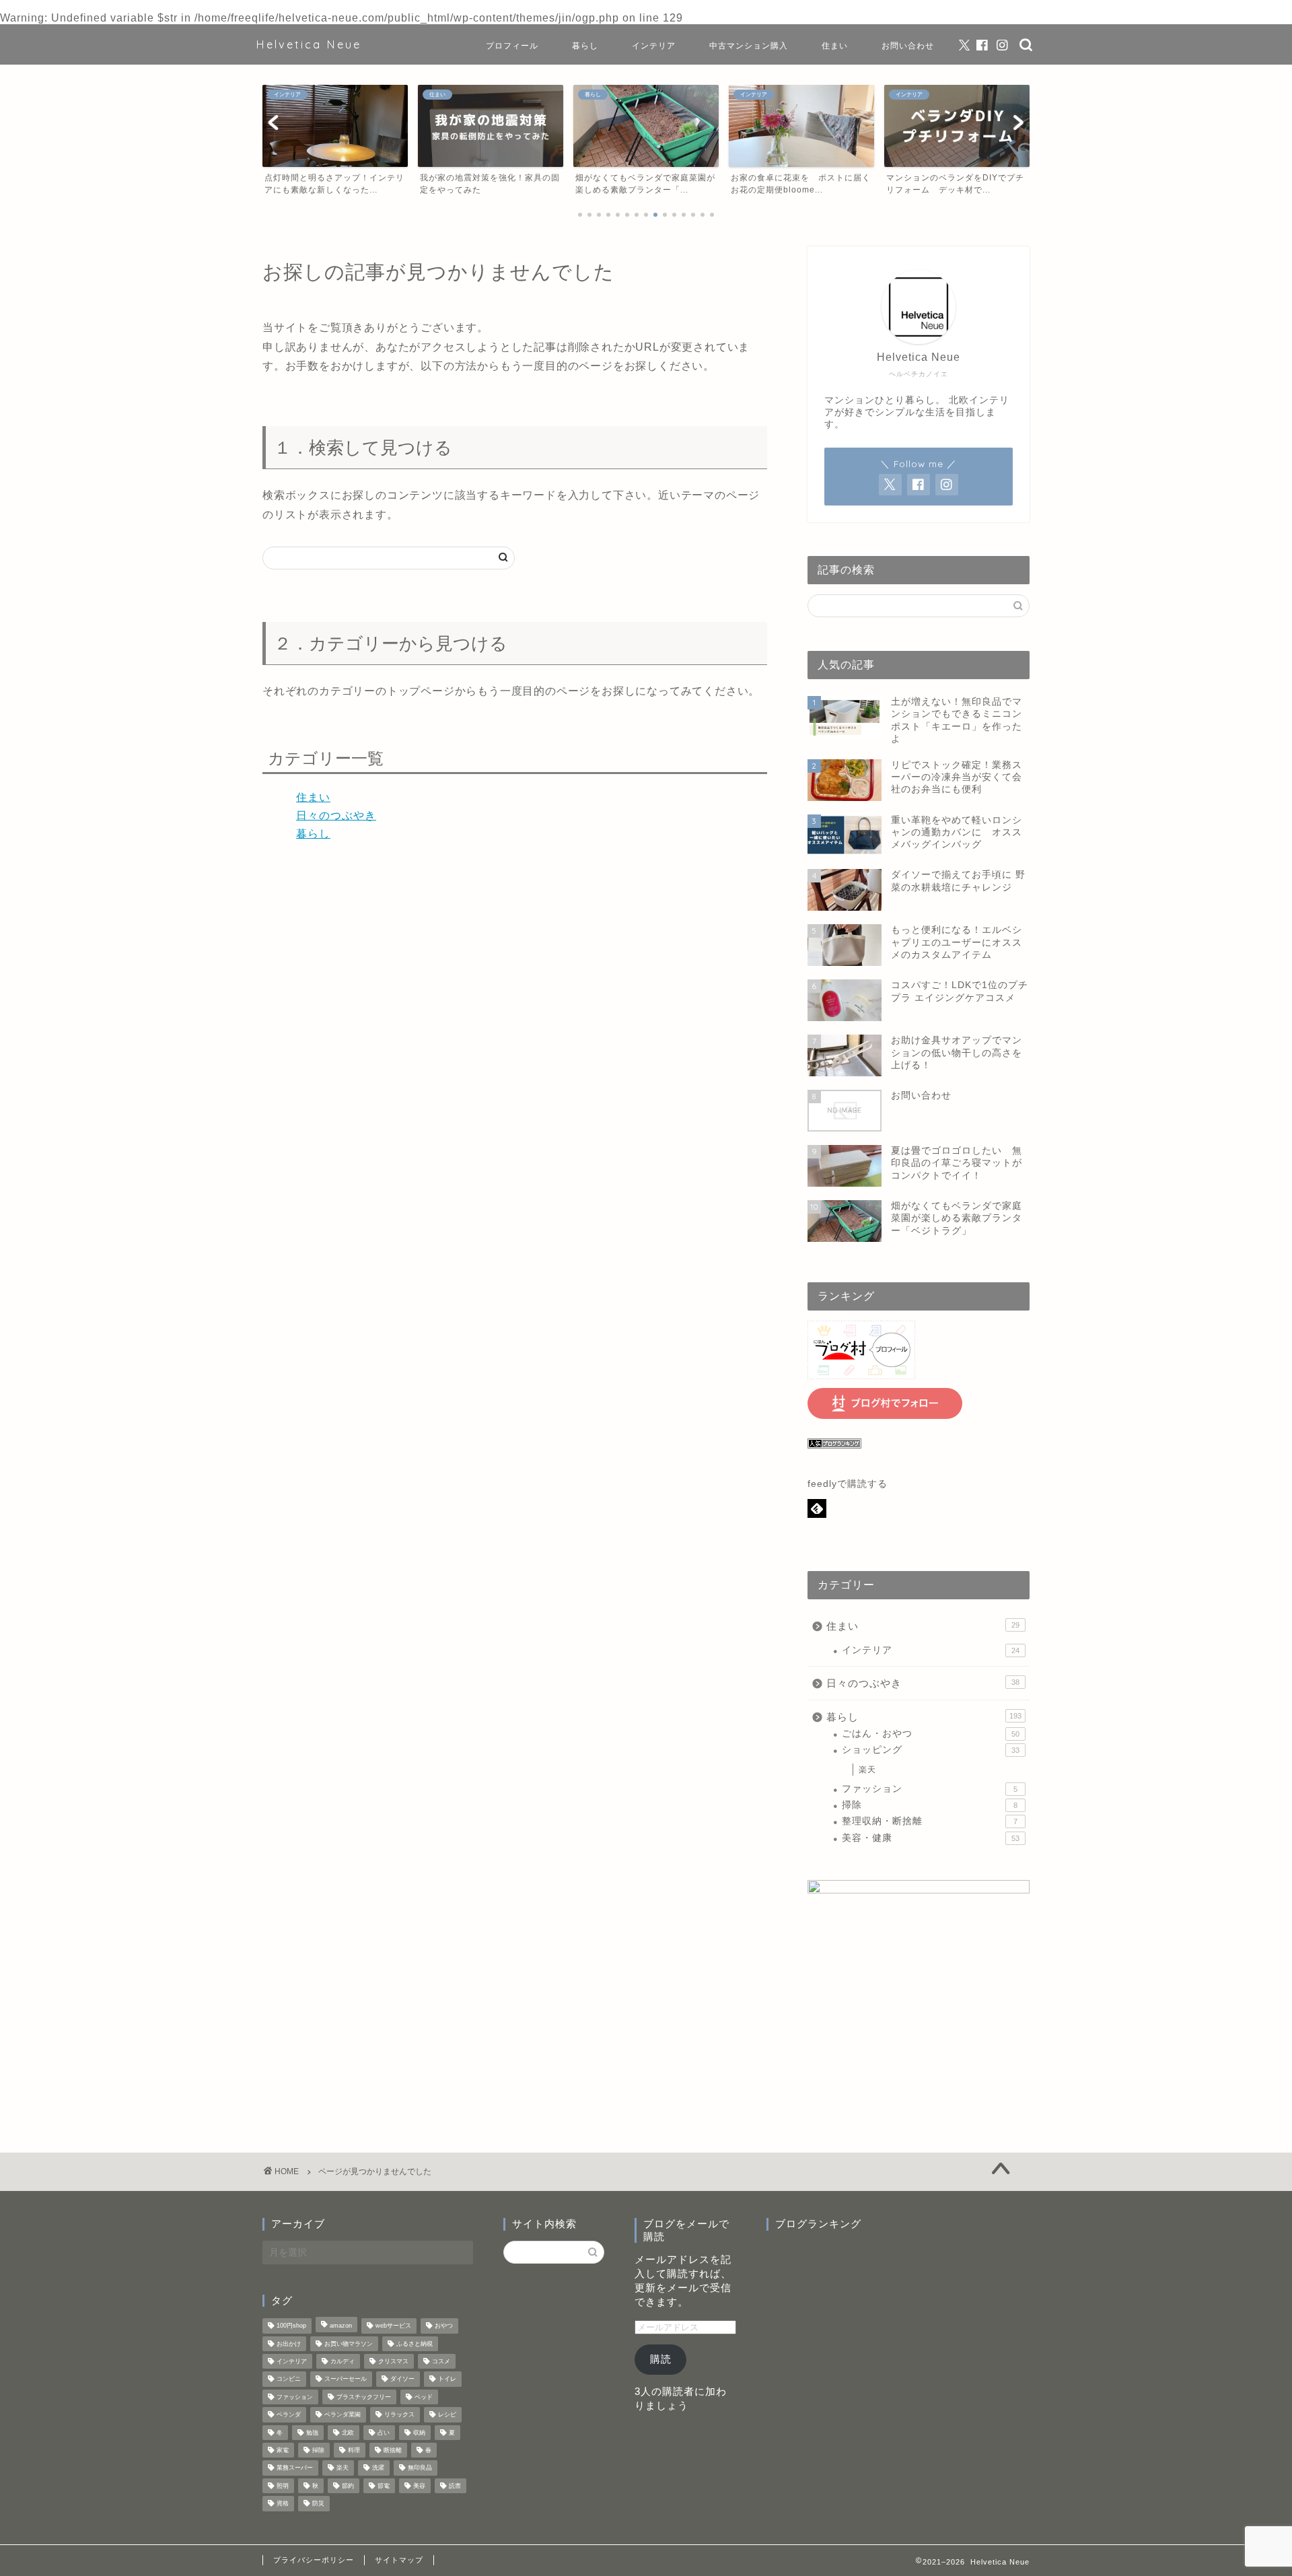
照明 (283, 2486)
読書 (455, 2486)
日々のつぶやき (336, 815)
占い (384, 2433)
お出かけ (289, 2344)
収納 (419, 2433)
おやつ (444, 2326)
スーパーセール (346, 2379)
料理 (354, 2450)
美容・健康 (931, 1838)
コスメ (441, 2361)
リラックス (399, 2415)
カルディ (343, 2361)
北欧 (348, 2433)
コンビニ (289, 2379)
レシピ (447, 2415)
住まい (835, 45)
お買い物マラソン (349, 2344)
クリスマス (393, 2361)
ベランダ (289, 2415)
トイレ (447, 2379)
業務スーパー (295, 2468)
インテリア (654, 45)
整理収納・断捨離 (930, 1821)
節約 (348, 2486)
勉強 (312, 2433)
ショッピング (931, 1750)
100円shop (291, 2326)
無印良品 (420, 2468)
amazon (341, 2326)
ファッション (930, 1789)
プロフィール (512, 45)
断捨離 (393, 2450)
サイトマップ (399, 2560)
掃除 (930, 1805)
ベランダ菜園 (343, 2415)
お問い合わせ (908, 45)
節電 (384, 2486)
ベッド (424, 2397)
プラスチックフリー (364, 2397)
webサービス (393, 2326)
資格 (283, 2504)
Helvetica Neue (309, 44)
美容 (419, 2486)
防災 (318, 2504)
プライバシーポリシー (314, 2560)
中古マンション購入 (749, 45)
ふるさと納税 (415, 2344)
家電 (283, 2450)
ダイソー (402, 2379)
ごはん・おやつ (931, 1734)
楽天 (867, 1770)
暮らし (585, 45)
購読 (661, 2359)
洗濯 (378, 2468)
